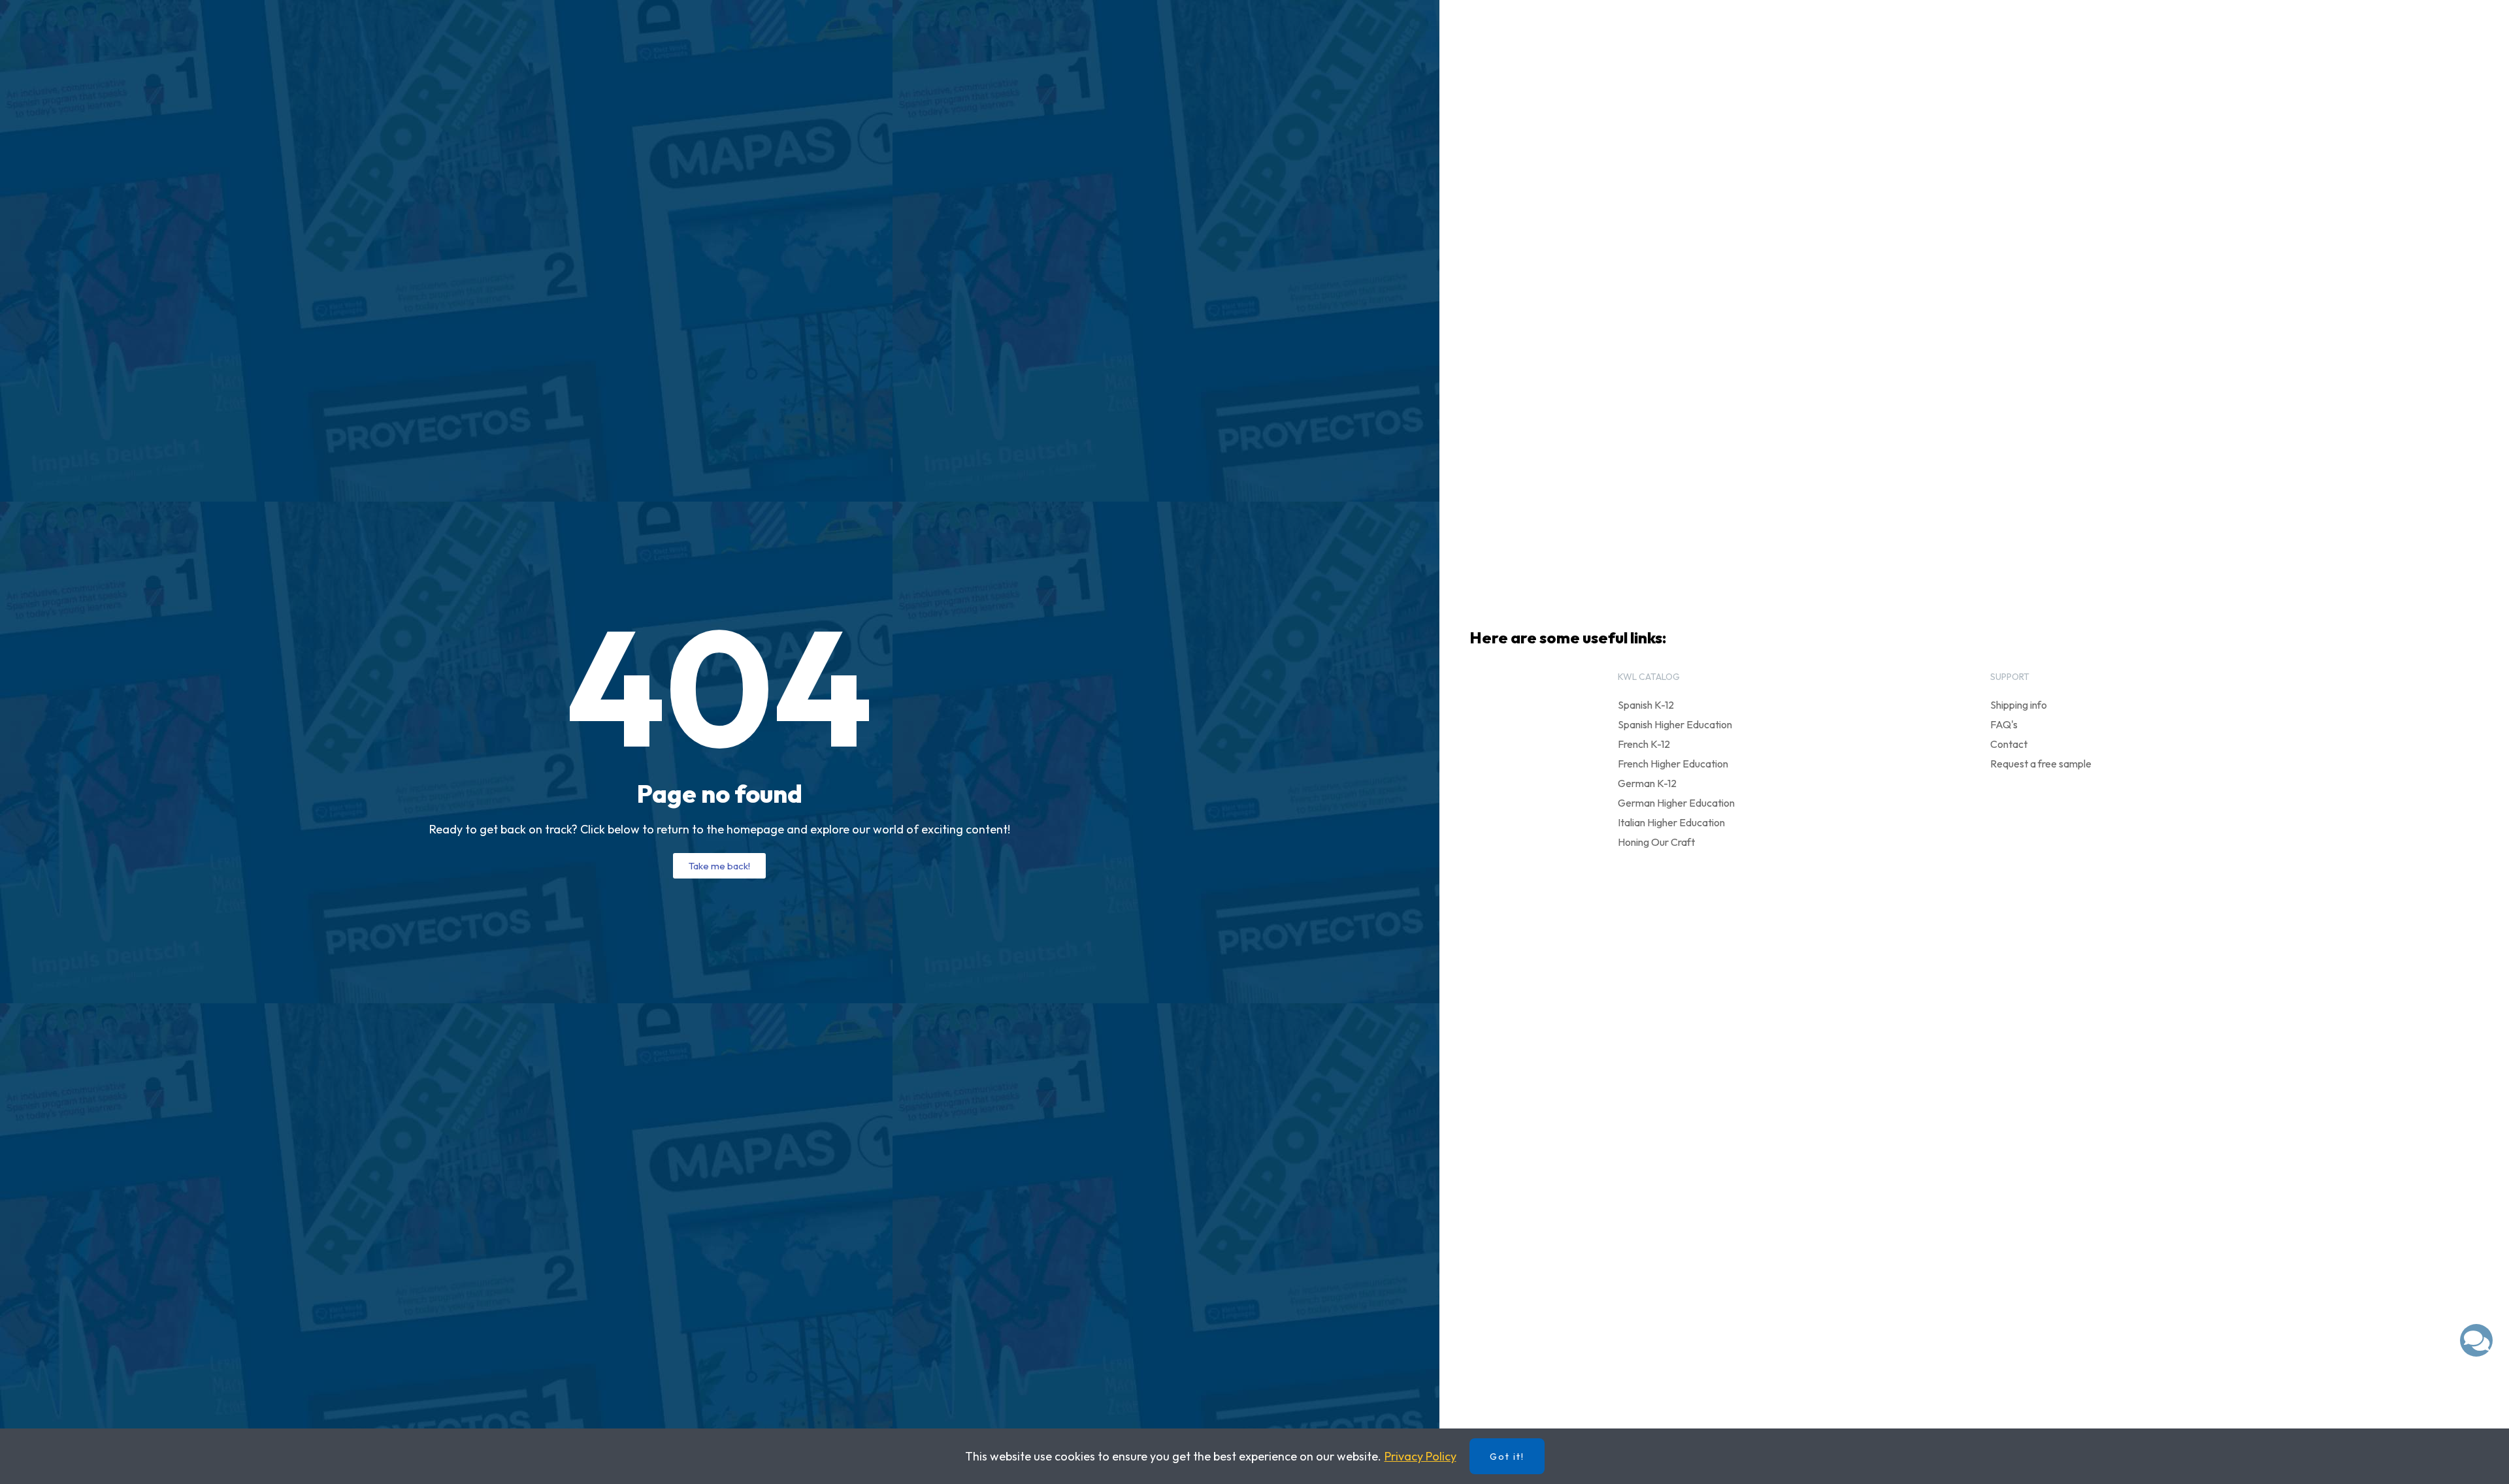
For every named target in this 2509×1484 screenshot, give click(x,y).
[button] (719, 866)
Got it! (1507, 1457)
